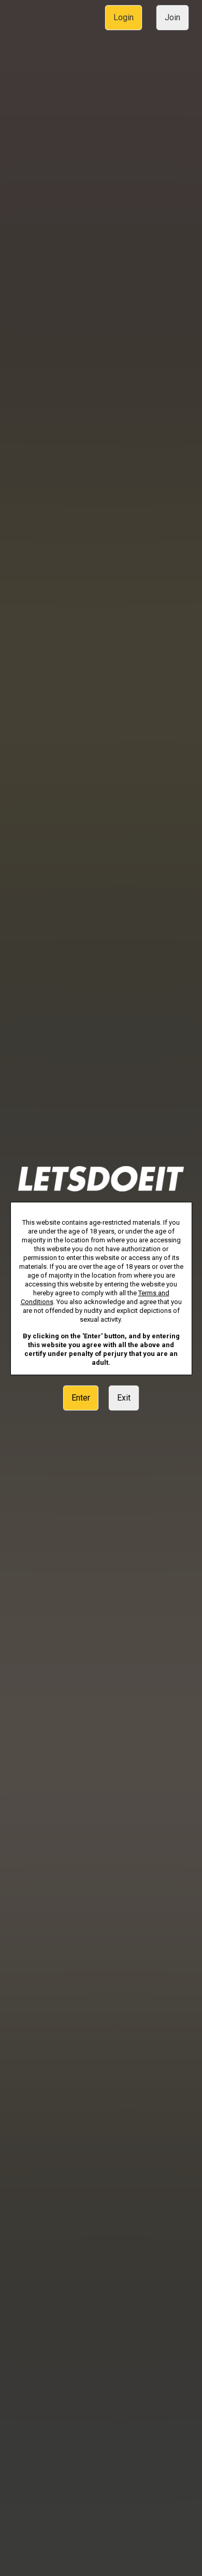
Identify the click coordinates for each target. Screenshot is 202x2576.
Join (172, 17)
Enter (81, 1398)
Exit (124, 1398)
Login (124, 17)
